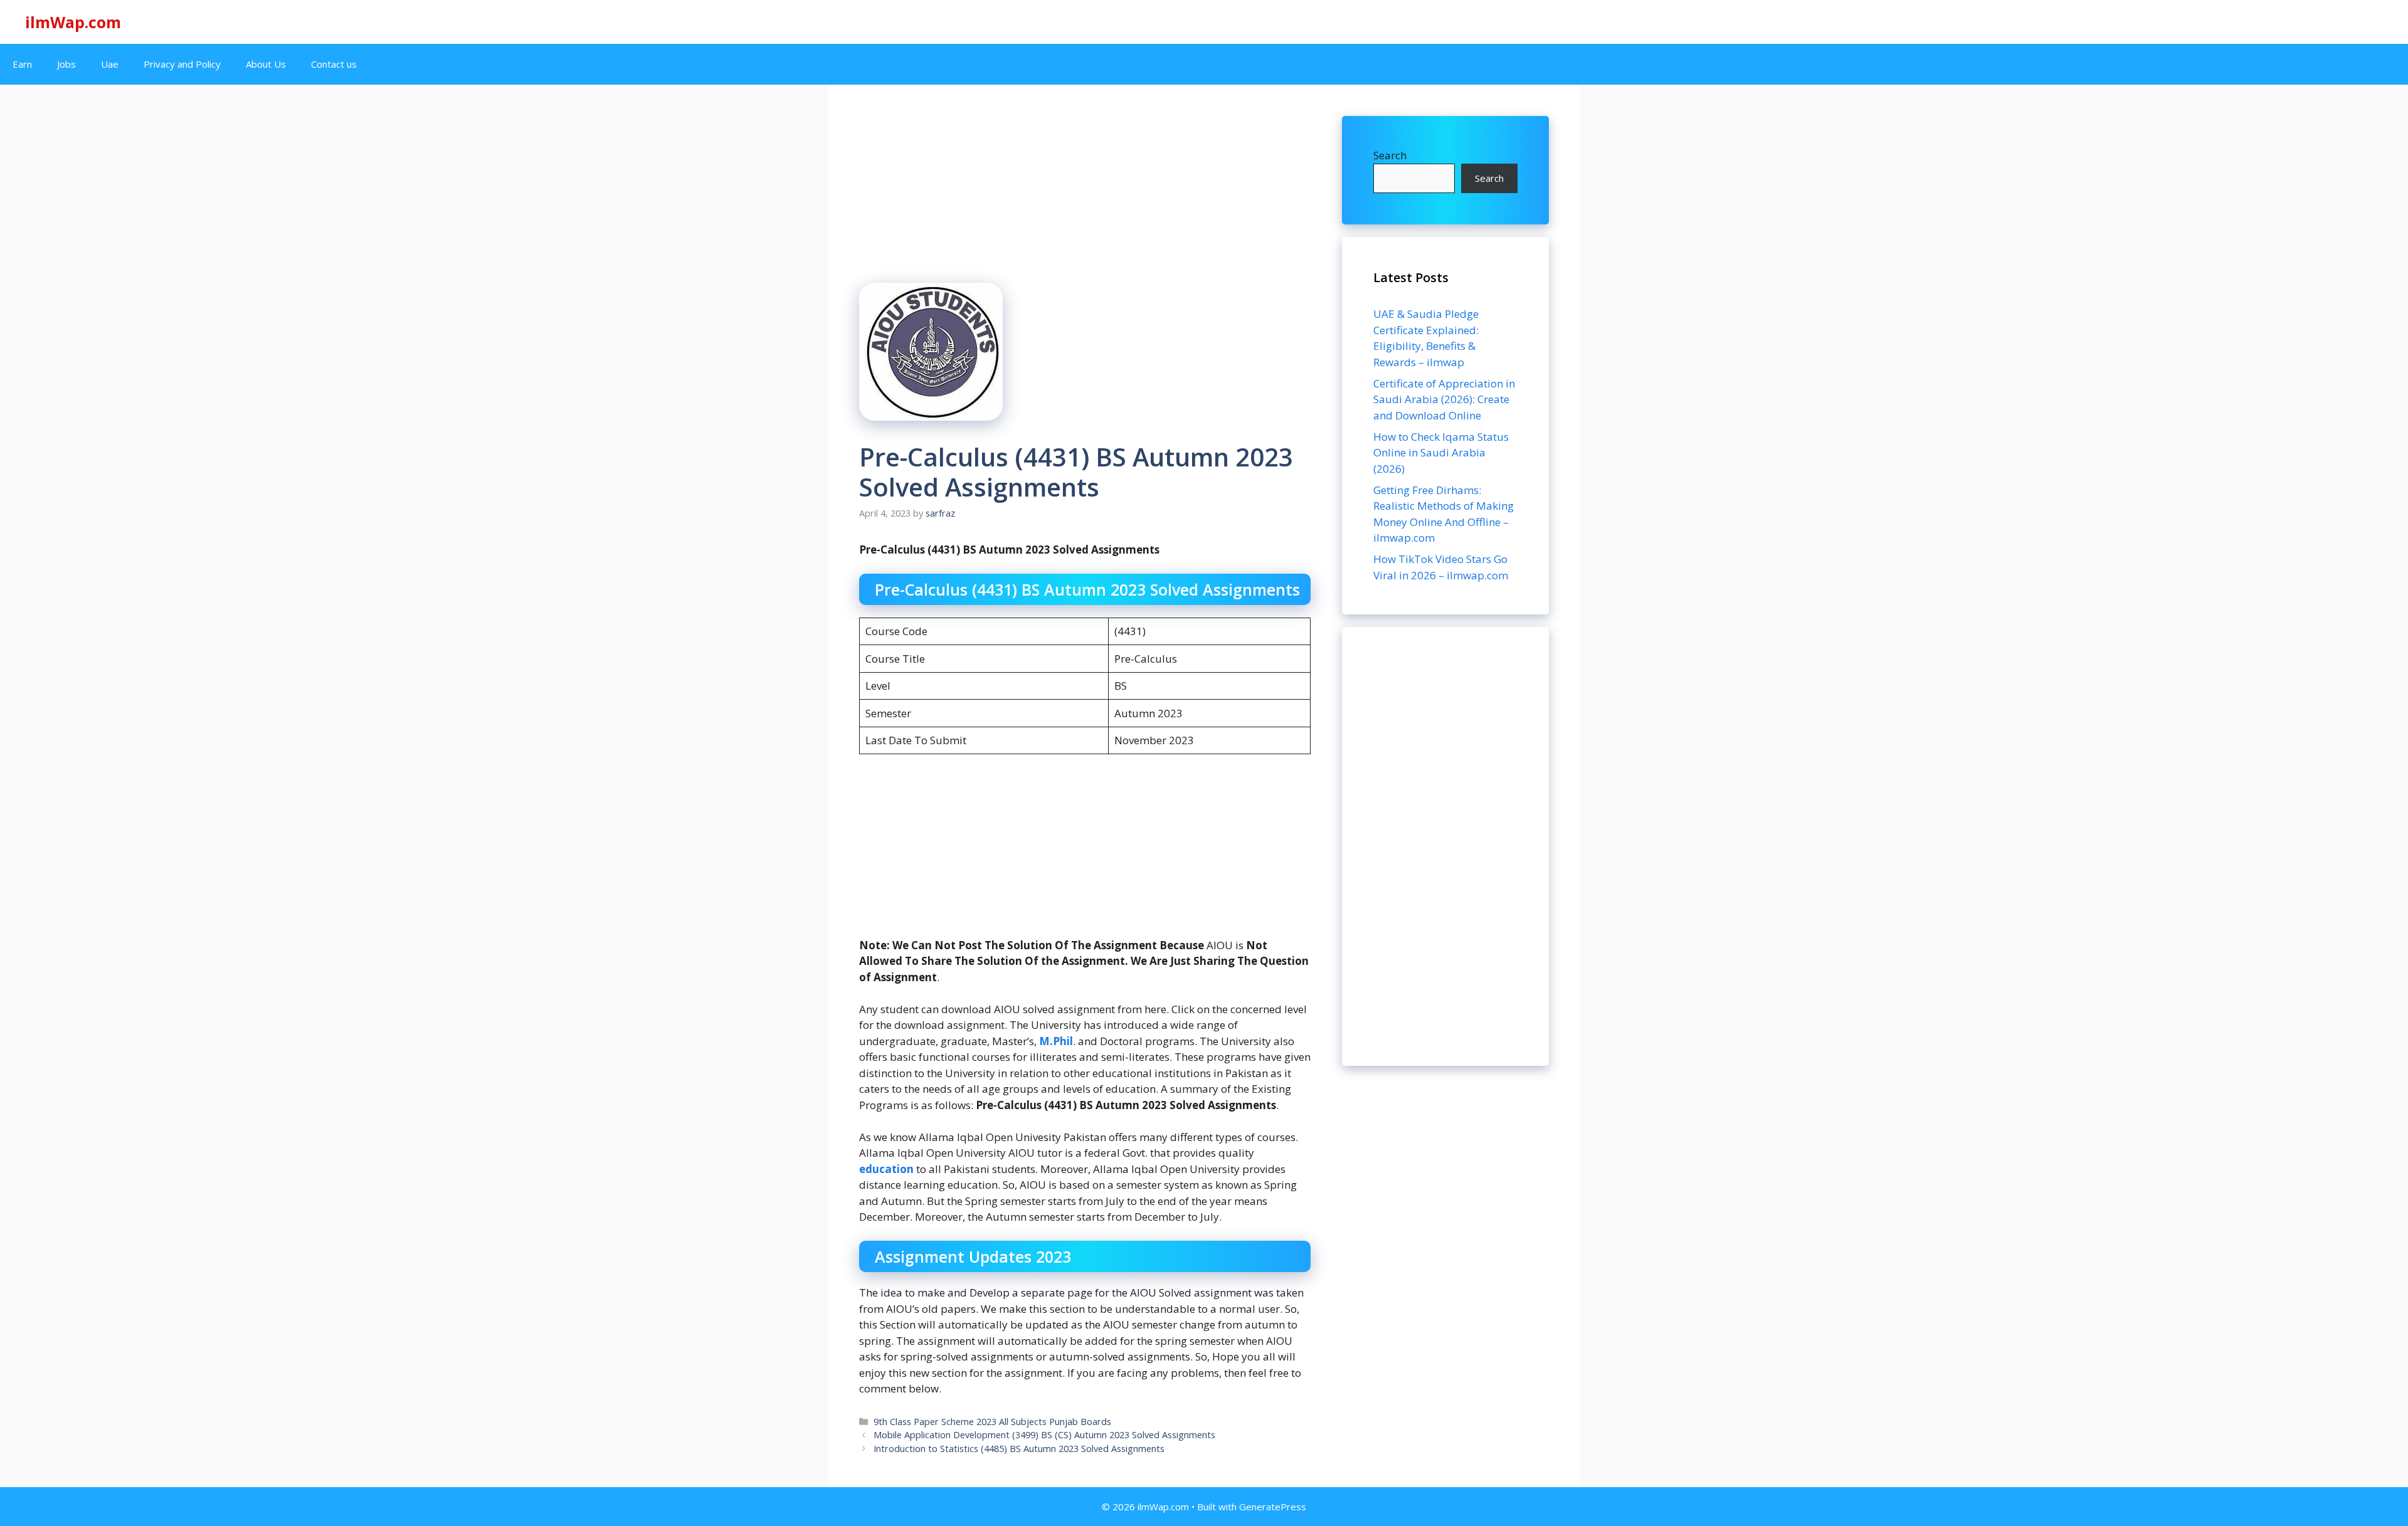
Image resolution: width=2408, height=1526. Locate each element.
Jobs (66, 64)
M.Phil (1056, 1041)
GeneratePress (1273, 1507)
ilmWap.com (73, 22)
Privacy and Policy (182, 64)
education (888, 1169)
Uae (110, 64)
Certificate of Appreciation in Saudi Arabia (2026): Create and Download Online (1444, 399)
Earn (22, 64)
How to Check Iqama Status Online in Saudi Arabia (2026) (1441, 453)
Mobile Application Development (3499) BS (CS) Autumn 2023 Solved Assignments (1044, 1435)
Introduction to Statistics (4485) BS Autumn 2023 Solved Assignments (1019, 1449)
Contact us (334, 64)
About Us (266, 64)
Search (1390, 155)
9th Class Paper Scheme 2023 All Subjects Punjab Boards (992, 1422)
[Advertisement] (1445, 846)
